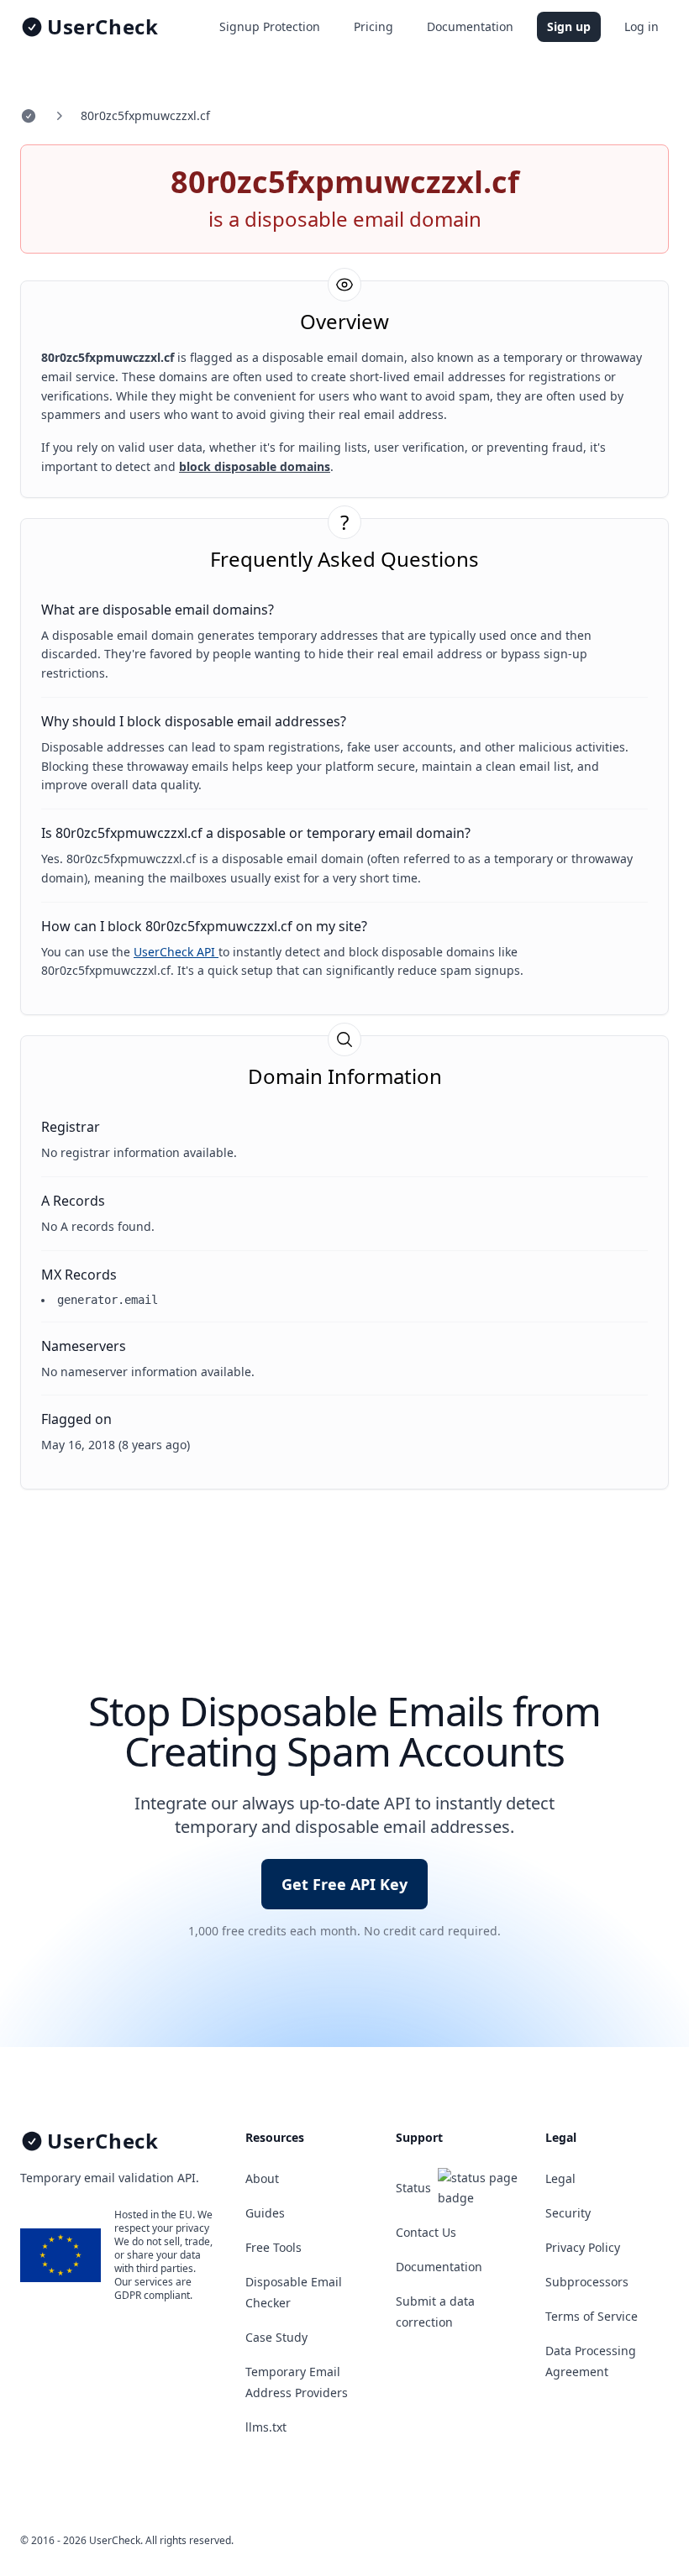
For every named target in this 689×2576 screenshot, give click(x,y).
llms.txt (266, 2427)
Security (568, 2213)
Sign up (569, 26)
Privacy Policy (583, 2247)
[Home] (29, 116)
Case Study (276, 2337)
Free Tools (273, 2247)
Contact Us (426, 2232)
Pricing (373, 26)
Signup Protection (270, 26)
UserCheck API (176, 952)
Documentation (470, 26)
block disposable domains (255, 466)
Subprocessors (587, 2282)
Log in (642, 26)
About (262, 2178)
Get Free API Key (344, 1884)
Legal (560, 2178)
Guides (265, 2213)
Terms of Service (592, 2316)
